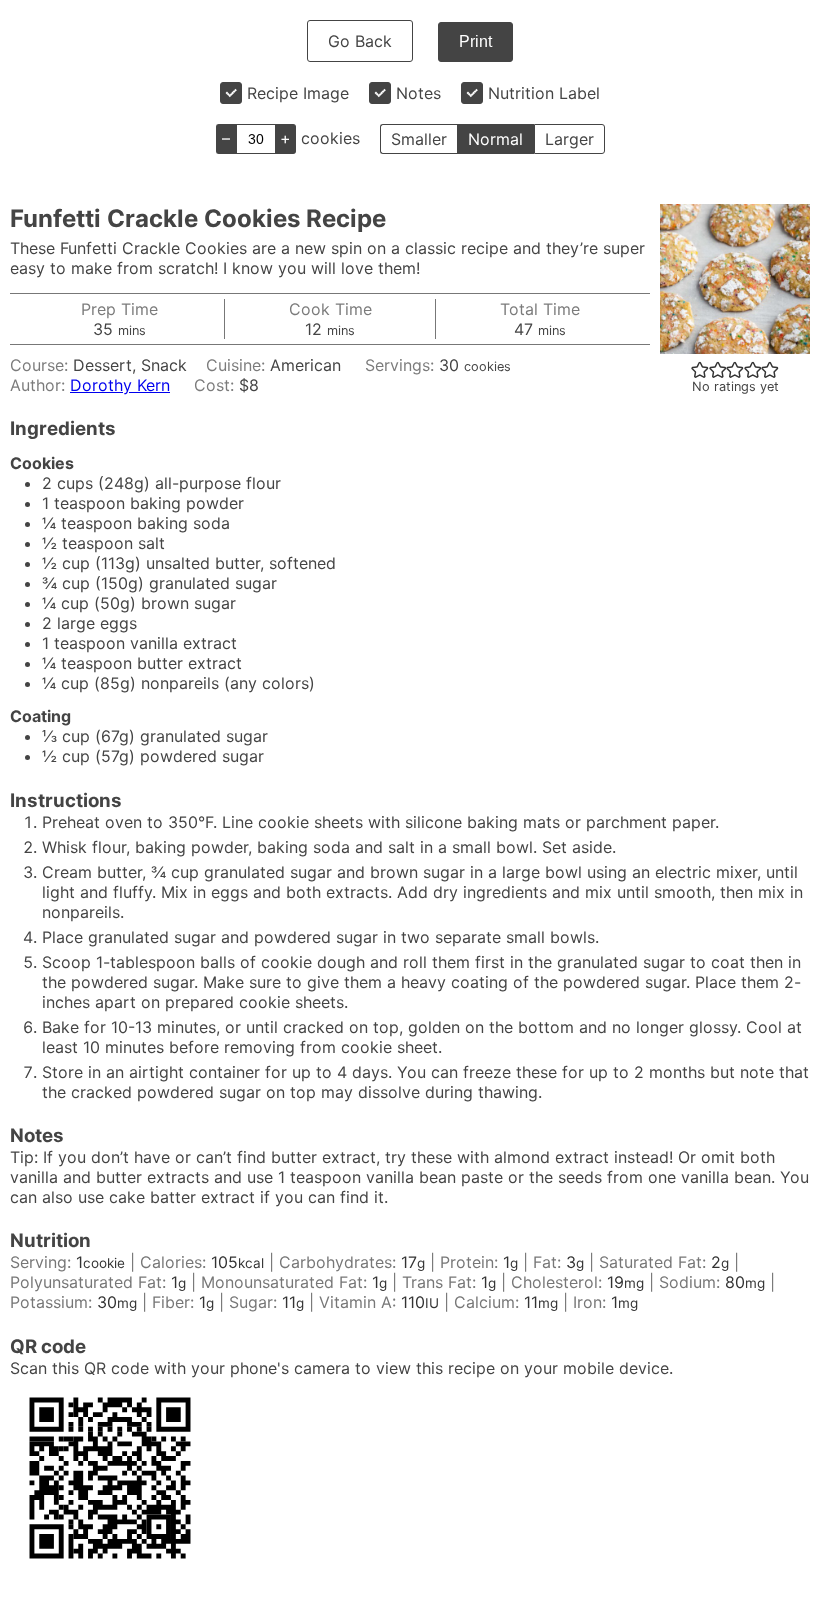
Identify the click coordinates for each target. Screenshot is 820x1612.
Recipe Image (298, 93)
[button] (700, 369)
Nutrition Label (544, 93)
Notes (418, 93)
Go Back (360, 41)
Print (475, 41)
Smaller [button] (419, 139)
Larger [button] (569, 139)
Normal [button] (495, 139)
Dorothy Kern (120, 385)
